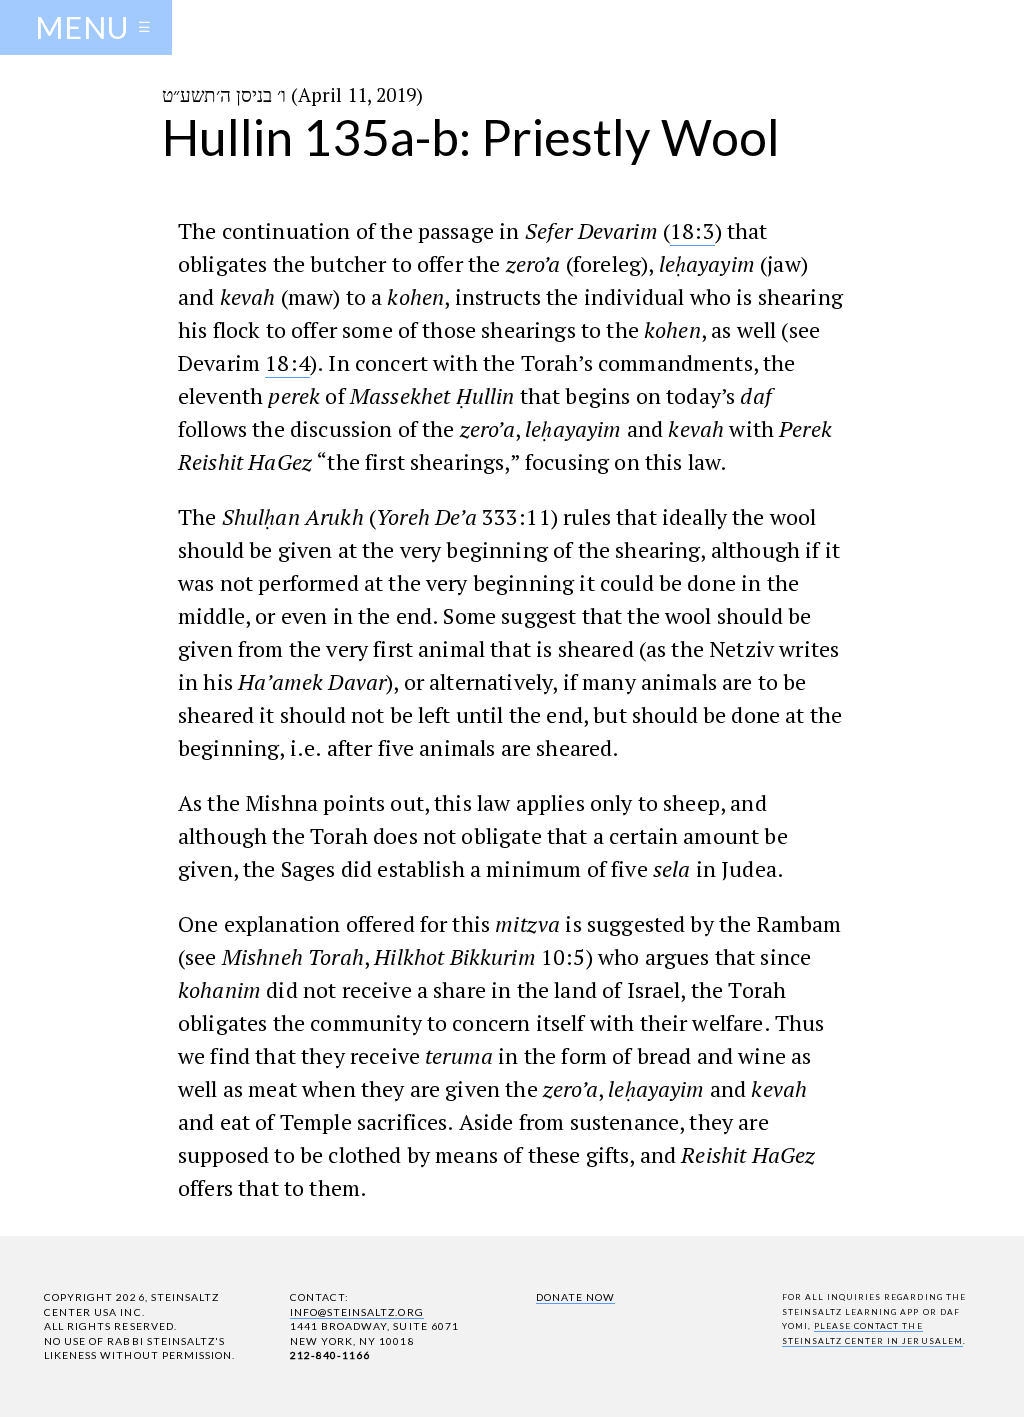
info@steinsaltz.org (357, 1312)
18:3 (692, 230)
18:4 (287, 362)
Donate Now (575, 1297)
